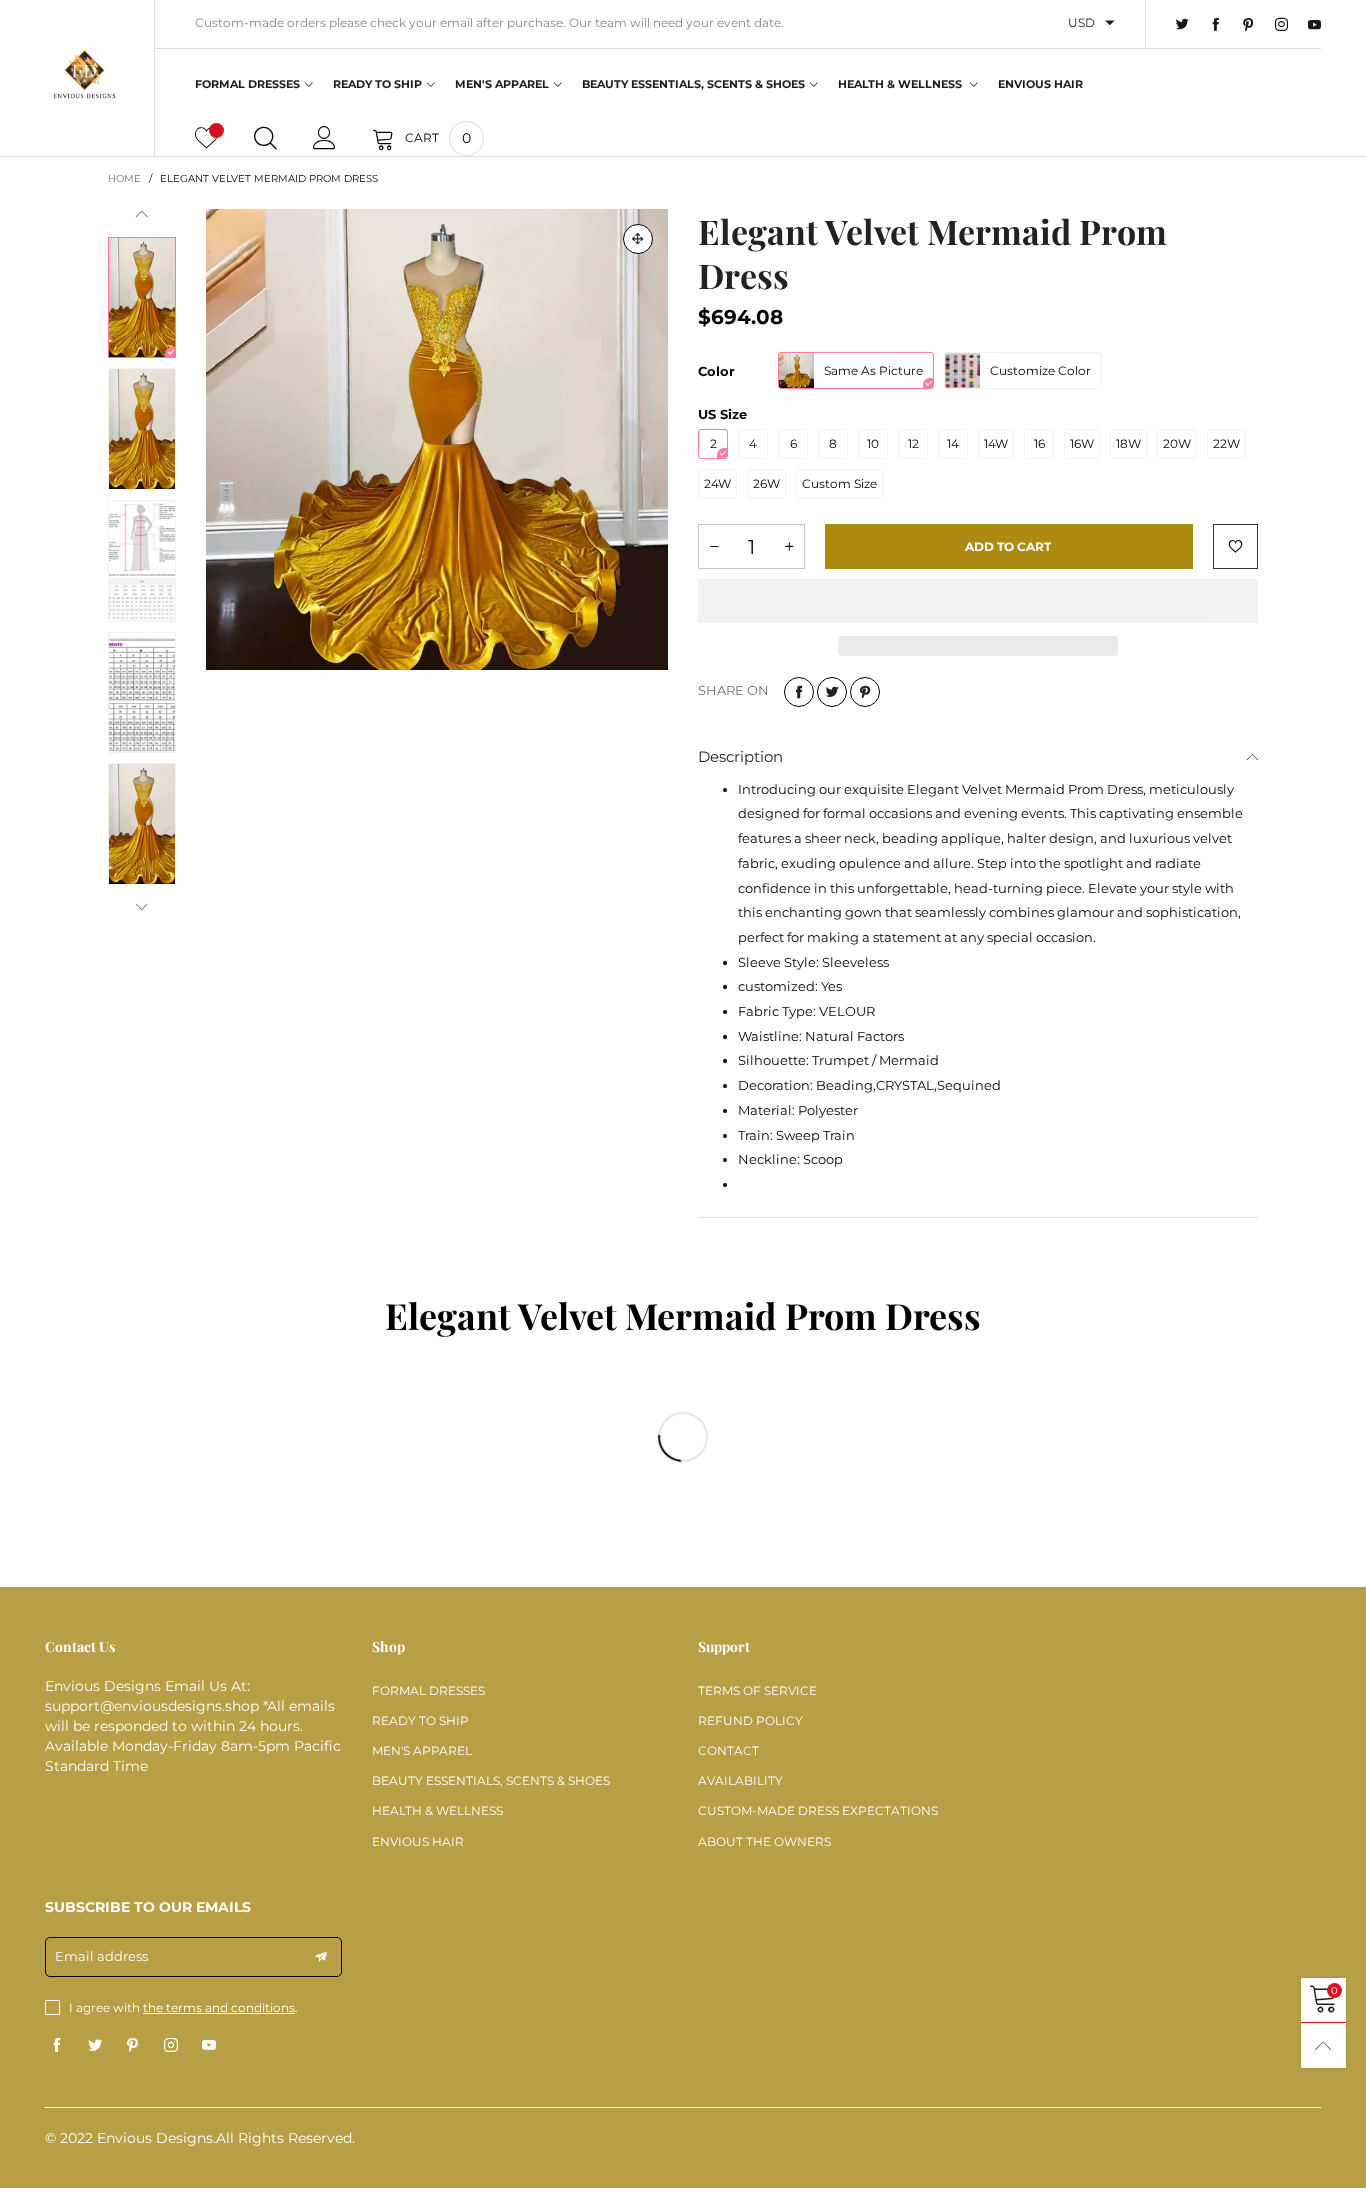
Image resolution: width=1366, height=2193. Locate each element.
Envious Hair (1040, 84)
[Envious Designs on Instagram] (171, 2046)
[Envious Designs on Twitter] (95, 2046)
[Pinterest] (1248, 25)
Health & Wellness (901, 84)
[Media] (638, 239)
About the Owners (764, 1841)
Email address (101, 1956)
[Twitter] (1182, 25)
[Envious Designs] (84, 75)
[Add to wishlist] (1235, 546)
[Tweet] (832, 692)
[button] (142, 214)
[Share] (799, 692)
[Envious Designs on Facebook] (57, 2046)
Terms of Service (757, 1690)
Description (740, 756)
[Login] (324, 138)
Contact (728, 1750)
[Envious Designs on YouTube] (209, 2046)
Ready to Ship (377, 84)
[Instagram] (1281, 25)
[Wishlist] (206, 138)
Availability (740, 1780)
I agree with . (183, 2007)
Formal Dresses (247, 84)
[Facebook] (1215, 25)
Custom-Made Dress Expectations (818, 1810)
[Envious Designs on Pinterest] (133, 2046)
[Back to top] (1323, 2045)
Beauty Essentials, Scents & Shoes (693, 84)
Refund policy (750, 1720)
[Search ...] (265, 138)
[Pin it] (865, 692)
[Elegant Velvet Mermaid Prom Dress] (437, 440)
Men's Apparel (502, 84)
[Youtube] (1314, 25)
